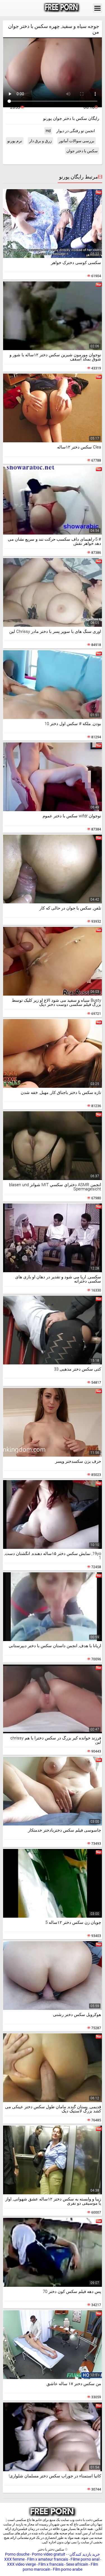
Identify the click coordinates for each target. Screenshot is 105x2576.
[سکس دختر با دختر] (62, 8)
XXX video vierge (21, 2564)
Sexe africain (77, 2564)
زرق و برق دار (40, 141)
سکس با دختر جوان (82, 151)
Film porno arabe (68, 2569)
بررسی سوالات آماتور (77, 141)
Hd (48, 131)
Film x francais (51, 2564)
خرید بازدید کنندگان (84, 2554)
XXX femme (14, 2559)
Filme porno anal (85, 2559)
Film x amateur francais (48, 2559)
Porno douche (17, 2554)
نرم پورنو (15, 141)
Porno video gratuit (49, 2554)
